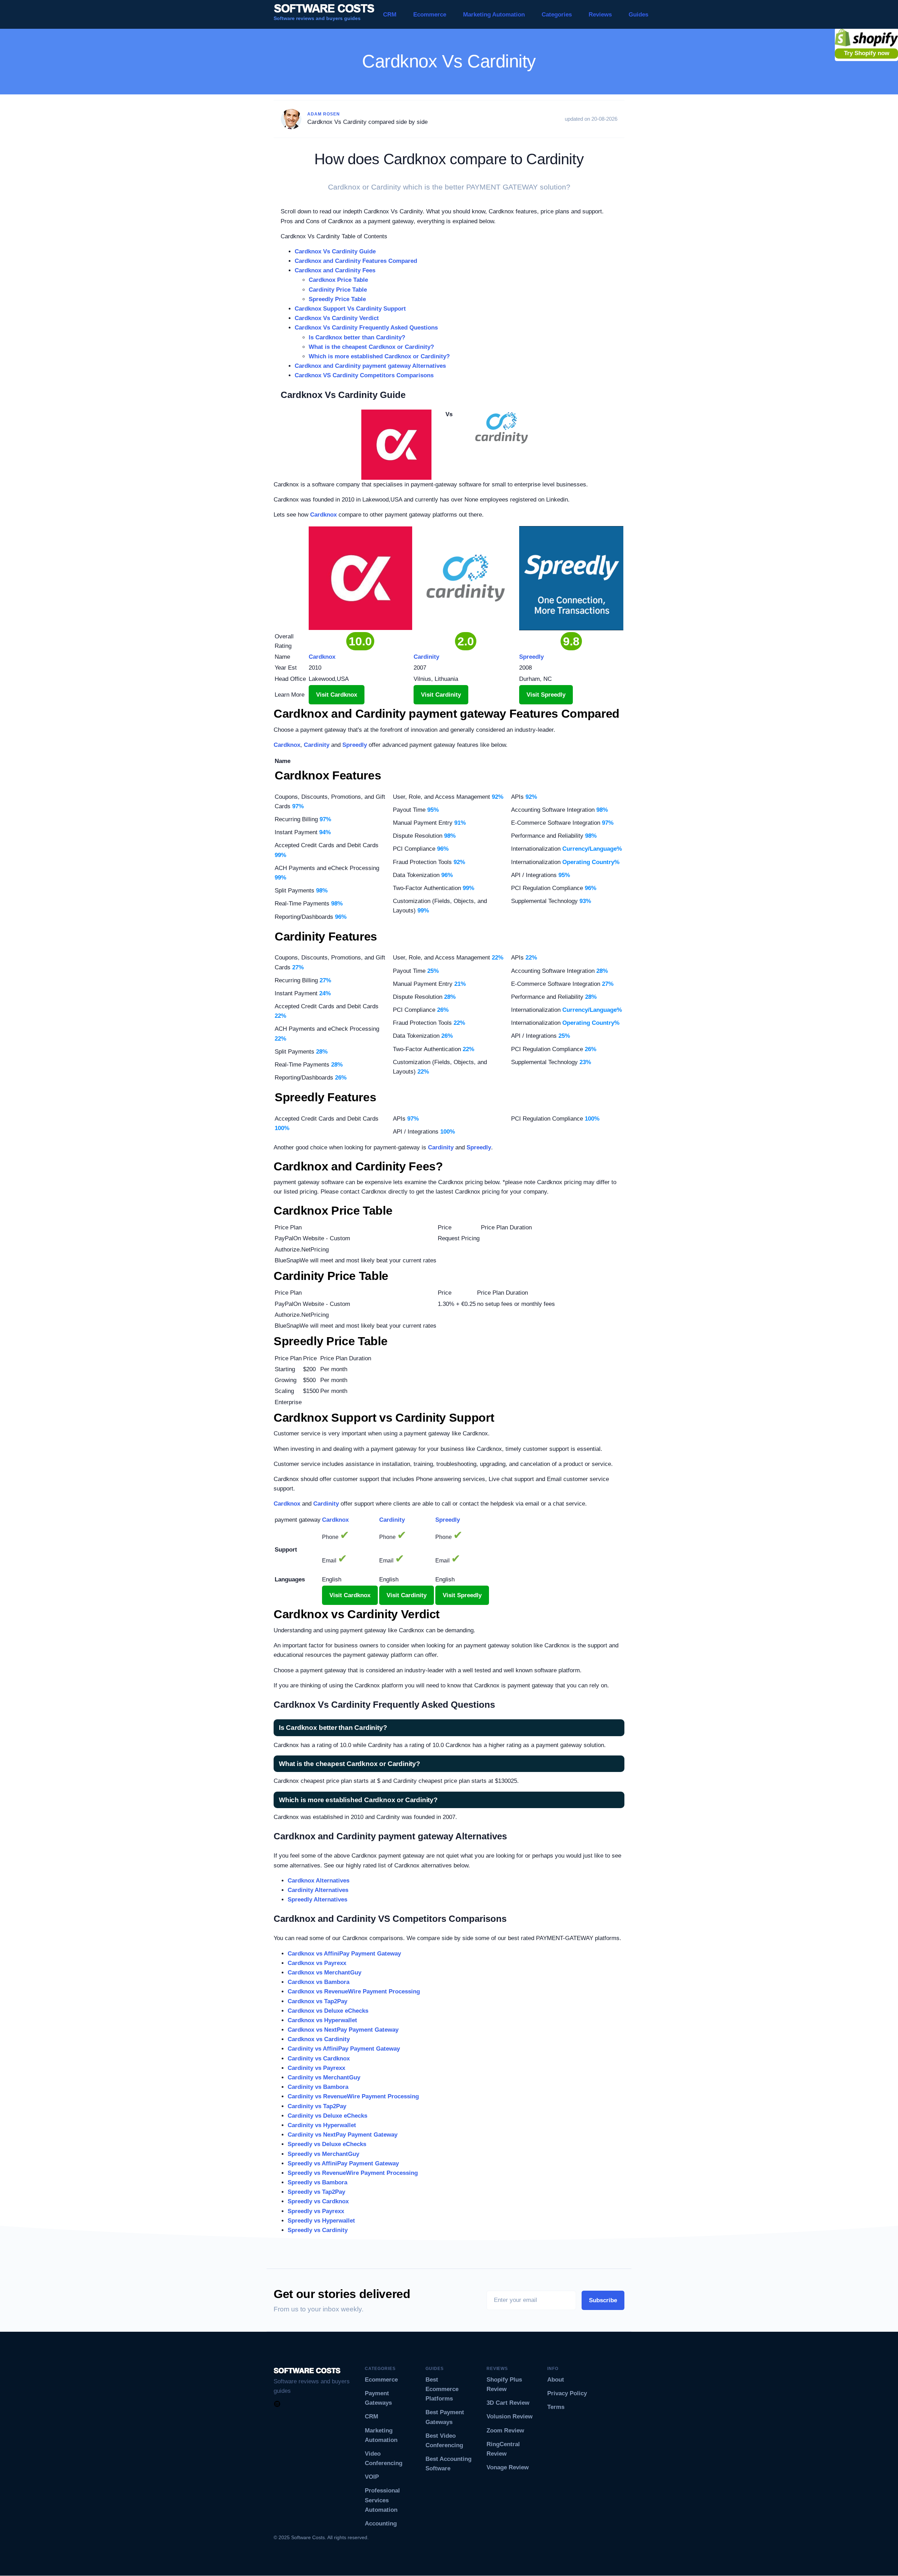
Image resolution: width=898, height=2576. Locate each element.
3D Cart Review (508, 2403)
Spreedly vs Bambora (317, 2182)
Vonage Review (508, 2467)
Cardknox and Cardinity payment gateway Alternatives (370, 366)
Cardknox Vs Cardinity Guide (335, 251)
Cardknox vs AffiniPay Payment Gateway (344, 1954)
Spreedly (355, 745)
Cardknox (323, 515)
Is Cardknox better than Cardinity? (357, 337)
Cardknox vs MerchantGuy (324, 1973)
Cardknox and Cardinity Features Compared (356, 261)
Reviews (600, 15)
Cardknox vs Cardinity (319, 2039)
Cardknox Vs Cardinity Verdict (337, 318)
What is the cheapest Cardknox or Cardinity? (371, 347)
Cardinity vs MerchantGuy (324, 2077)
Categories (557, 15)
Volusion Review (510, 2416)
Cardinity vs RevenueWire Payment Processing (353, 2096)
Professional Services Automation (382, 2500)
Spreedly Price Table (337, 299)
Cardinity (317, 745)
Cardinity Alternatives (318, 1890)
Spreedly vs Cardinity (318, 2230)
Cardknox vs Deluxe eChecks (328, 2011)
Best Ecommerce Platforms (442, 2389)
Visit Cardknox (337, 695)
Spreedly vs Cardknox (318, 2201)
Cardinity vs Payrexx (316, 2068)
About (556, 2380)
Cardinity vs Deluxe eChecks (327, 2116)
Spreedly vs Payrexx (316, 2211)
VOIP (372, 2477)
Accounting (381, 2524)
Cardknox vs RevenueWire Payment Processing (354, 1991)
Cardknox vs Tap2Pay (317, 2001)
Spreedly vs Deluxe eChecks (327, 2144)
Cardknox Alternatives (319, 1881)
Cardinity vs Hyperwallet (322, 2125)
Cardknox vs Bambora (319, 1982)
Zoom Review (505, 2431)
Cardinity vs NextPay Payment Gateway (343, 2135)
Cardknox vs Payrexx (317, 1963)
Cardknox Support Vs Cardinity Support (350, 309)
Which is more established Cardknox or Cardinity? (379, 356)
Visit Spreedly (546, 695)
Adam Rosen (324, 114)
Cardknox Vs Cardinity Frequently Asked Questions (366, 328)
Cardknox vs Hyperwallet (322, 2020)
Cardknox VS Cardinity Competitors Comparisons (364, 375)
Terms (556, 2407)
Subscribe (603, 2300)
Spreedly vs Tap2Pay (316, 2192)
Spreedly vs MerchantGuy (323, 2154)
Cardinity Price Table (338, 290)
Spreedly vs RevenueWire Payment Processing (353, 2173)
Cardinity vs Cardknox (319, 2059)
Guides (638, 15)
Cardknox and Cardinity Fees (335, 270)
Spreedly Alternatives (317, 1900)
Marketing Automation (494, 15)
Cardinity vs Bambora (318, 2087)
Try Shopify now (867, 53)
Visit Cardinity (441, 695)
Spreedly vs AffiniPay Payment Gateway (343, 2163)
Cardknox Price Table (338, 280)
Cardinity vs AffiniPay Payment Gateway (344, 2049)
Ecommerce (430, 15)
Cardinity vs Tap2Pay (317, 2106)
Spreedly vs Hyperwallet (321, 2221)
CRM (390, 15)
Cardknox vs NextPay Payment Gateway (343, 2030)
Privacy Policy (567, 2393)
